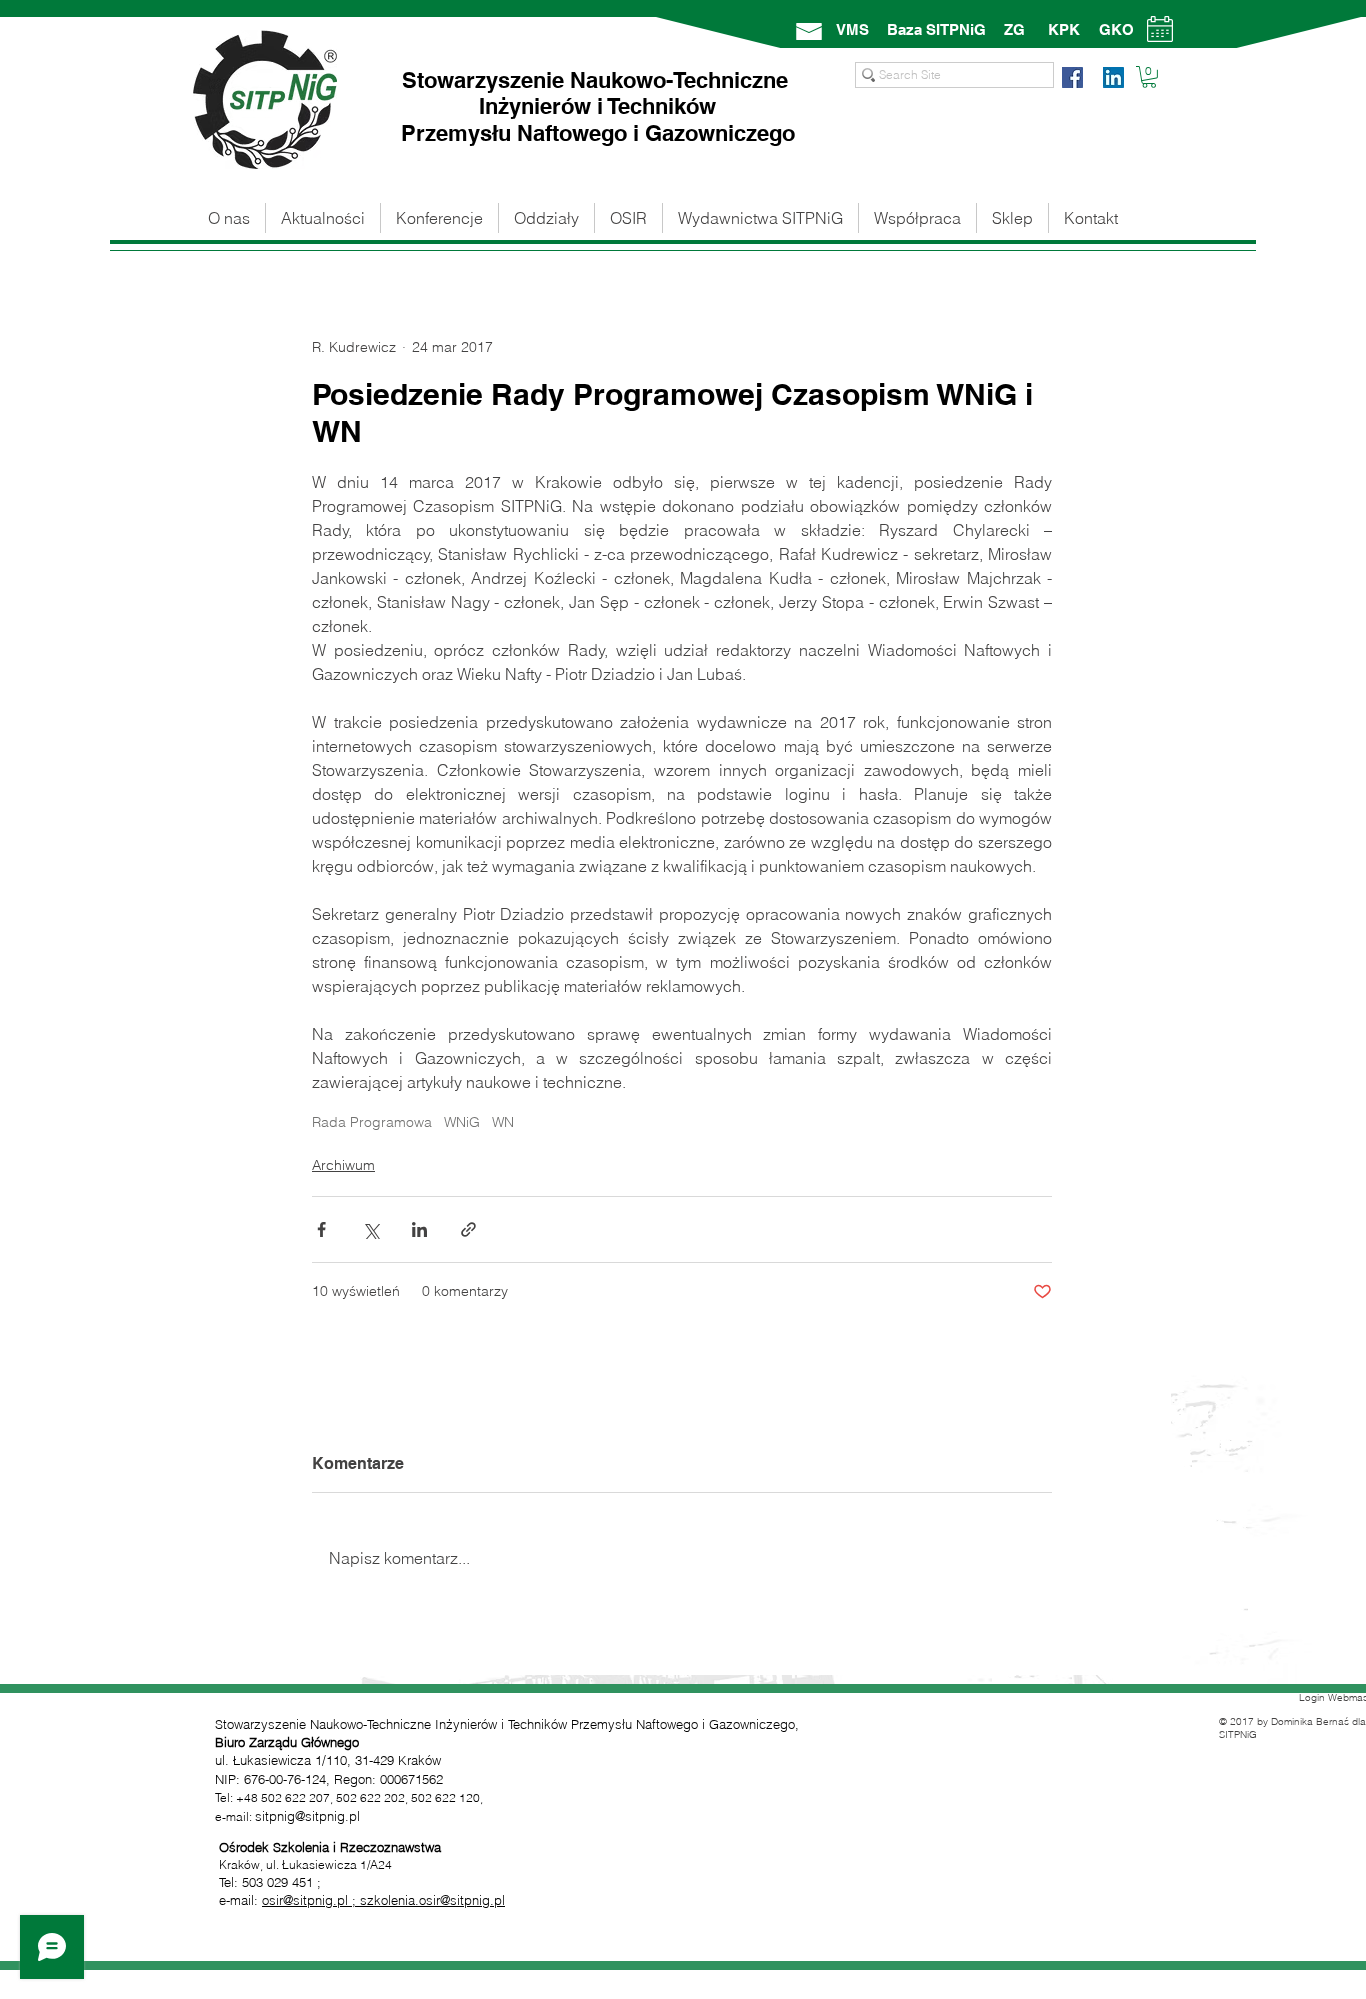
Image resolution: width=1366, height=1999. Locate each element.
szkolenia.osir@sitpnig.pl (432, 1900)
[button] (1149, 77)
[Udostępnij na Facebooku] (321, 1229)
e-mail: (240, 1900)
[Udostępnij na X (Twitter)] (370, 1229)
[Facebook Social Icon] (1072, 77)
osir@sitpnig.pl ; (311, 1900)
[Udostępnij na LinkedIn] (419, 1229)
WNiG (462, 1122)
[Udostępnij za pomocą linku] (468, 1229)
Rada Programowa (372, 1122)
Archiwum (343, 1165)
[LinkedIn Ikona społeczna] (1113, 77)
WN (503, 1122)
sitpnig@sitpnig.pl (307, 1816)
